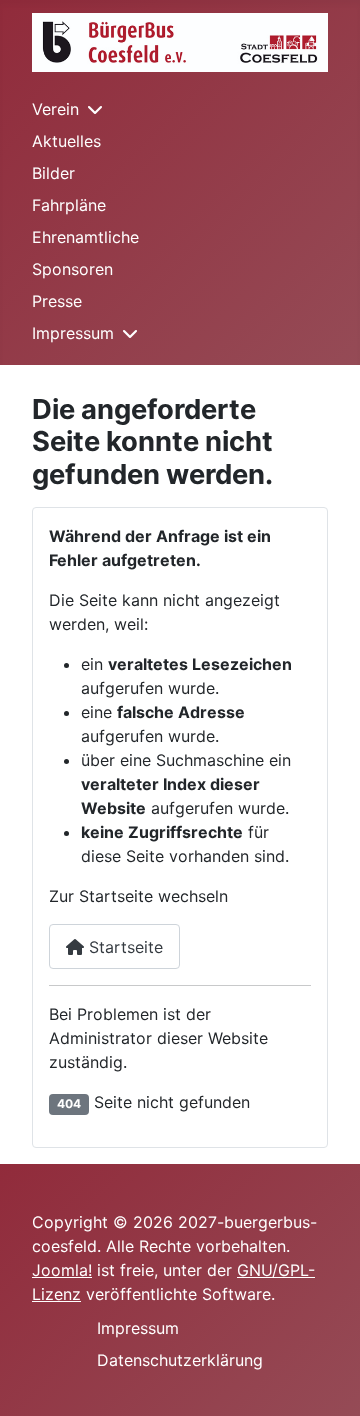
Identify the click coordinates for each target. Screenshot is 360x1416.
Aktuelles (66, 141)
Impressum (73, 333)
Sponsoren (72, 269)
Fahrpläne (69, 205)
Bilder (53, 173)
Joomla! (62, 1270)
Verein (55, 109)
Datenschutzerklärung (180, 1360)
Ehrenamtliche (85, 237)
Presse (57, 301)
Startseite (123, 947)
